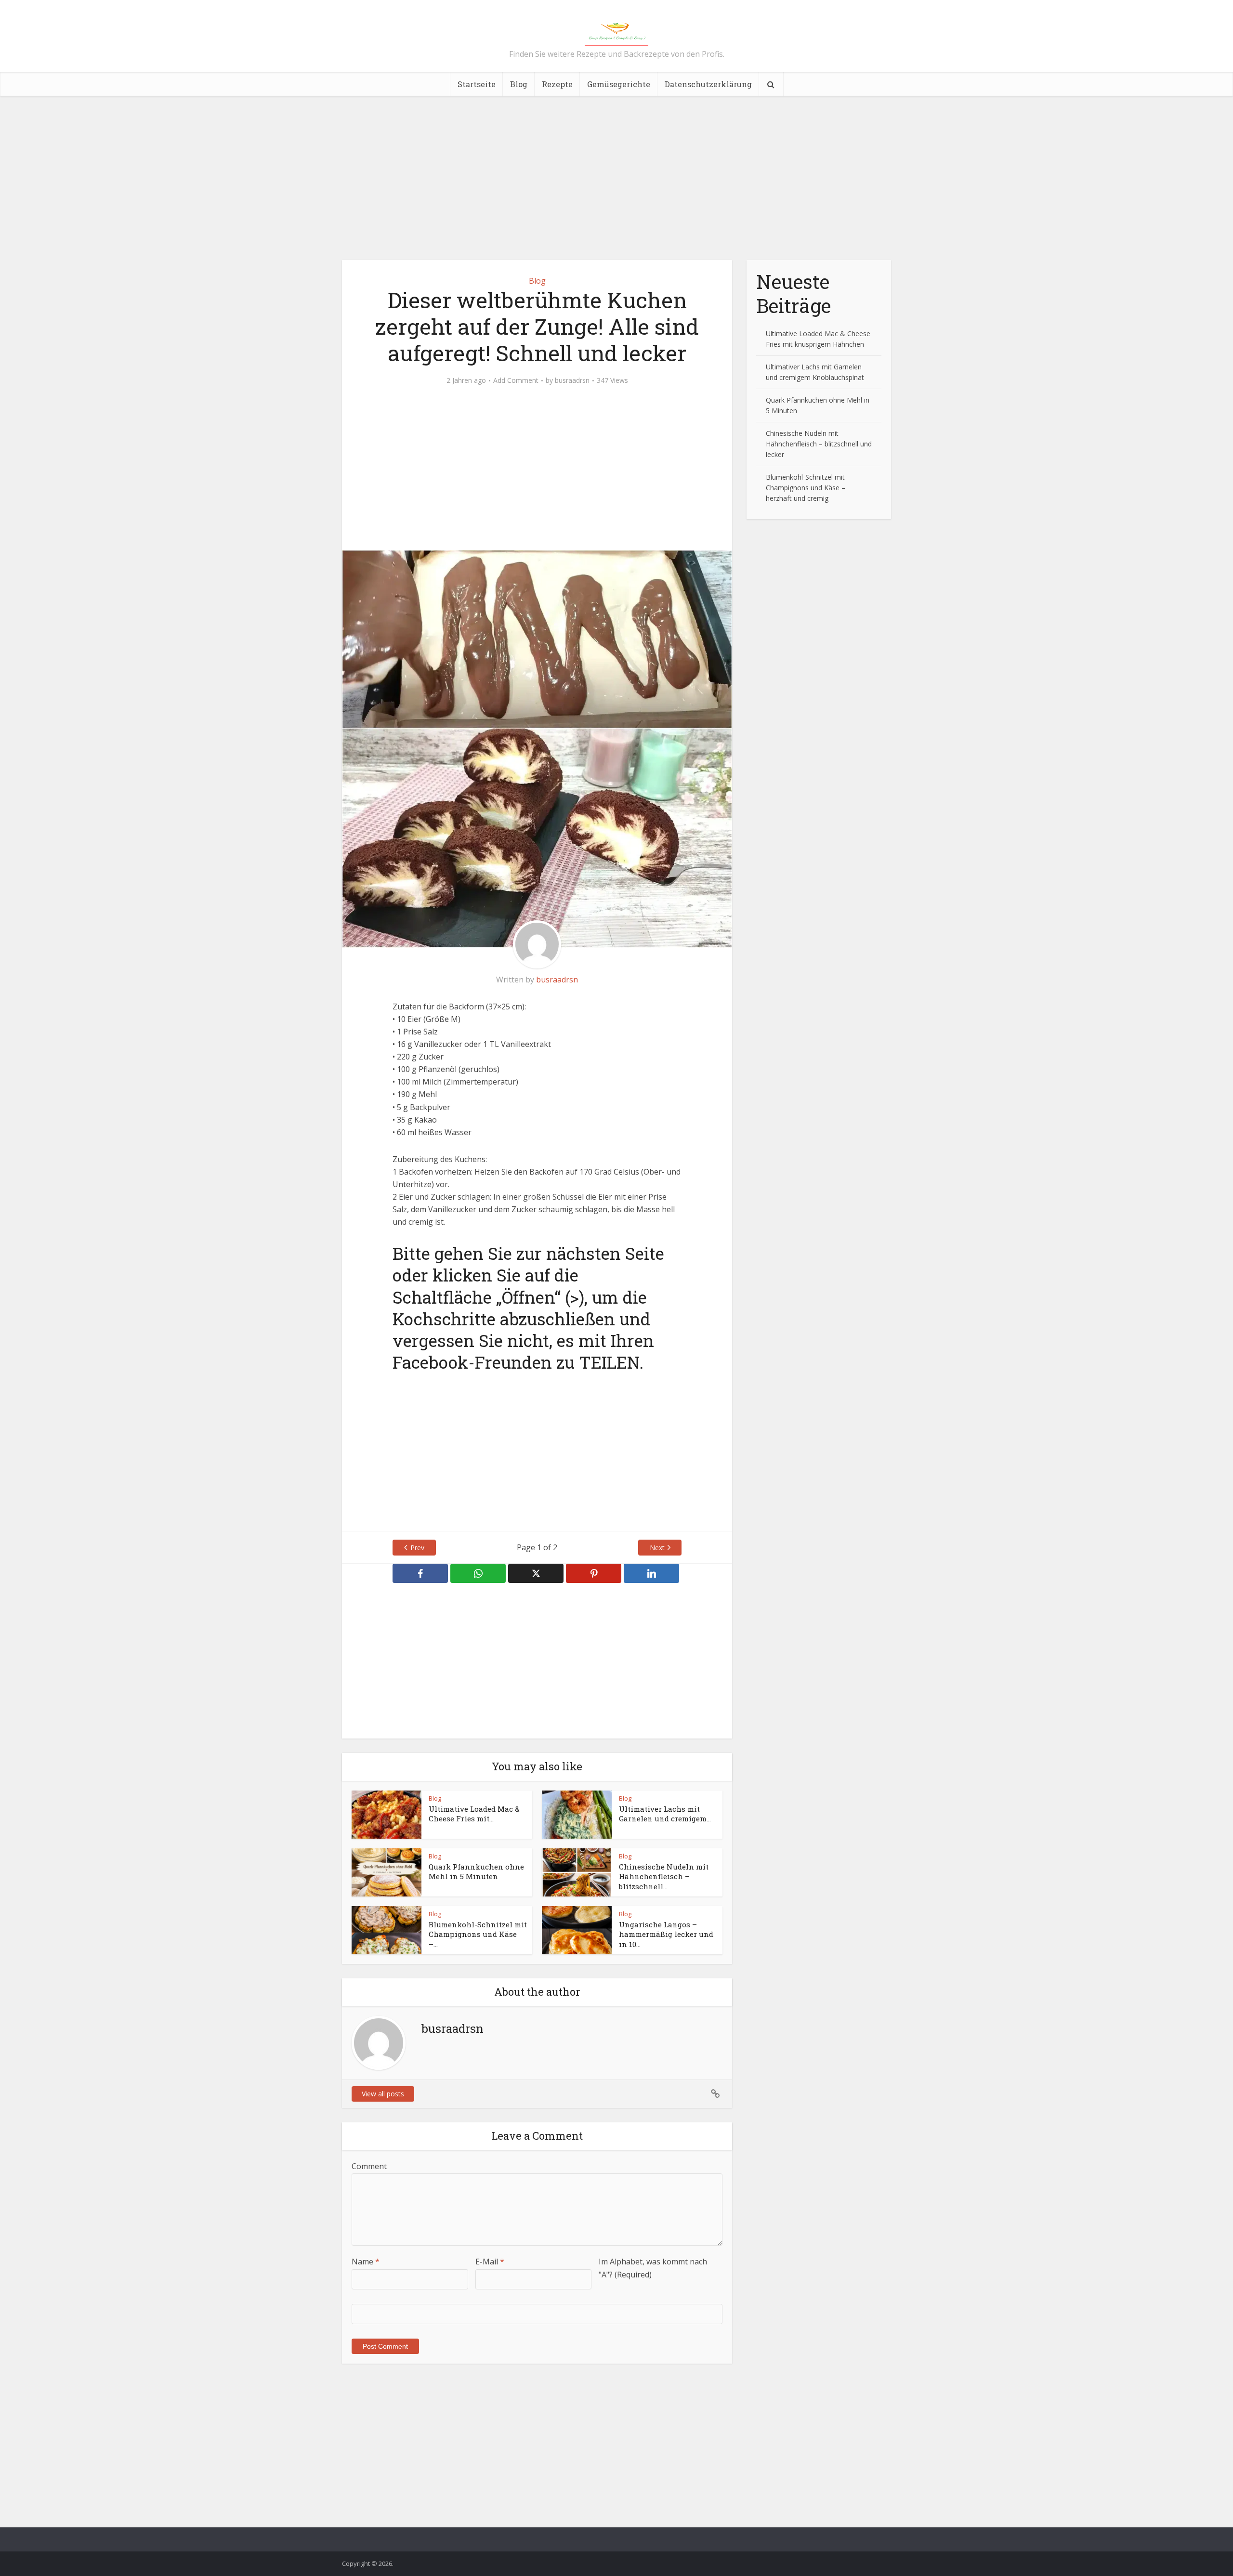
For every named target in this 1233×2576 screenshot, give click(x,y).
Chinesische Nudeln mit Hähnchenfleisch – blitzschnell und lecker (819, 444)
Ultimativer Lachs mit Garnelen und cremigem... (665, 1814)
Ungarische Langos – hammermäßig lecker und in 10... (666, 1934)
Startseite (477, 84)
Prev (417, 1548)
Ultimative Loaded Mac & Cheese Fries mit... (474, 1814)
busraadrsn (572, 380)
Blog (519, 84)
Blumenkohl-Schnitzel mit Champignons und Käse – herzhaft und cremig (806, 488)
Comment (369, 2166)
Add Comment (516, 380)
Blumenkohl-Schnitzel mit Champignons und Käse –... (478, 1934)
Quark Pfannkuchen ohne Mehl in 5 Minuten (476, 1871)
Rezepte (557, 84)
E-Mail (490, 2262)
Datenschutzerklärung (708, 84)
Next (657, 1548)
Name (366, 2262)
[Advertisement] (616, 178)
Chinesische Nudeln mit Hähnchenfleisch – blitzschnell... (664, 1876)
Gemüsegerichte (619, 84)
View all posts (383, 2094)
